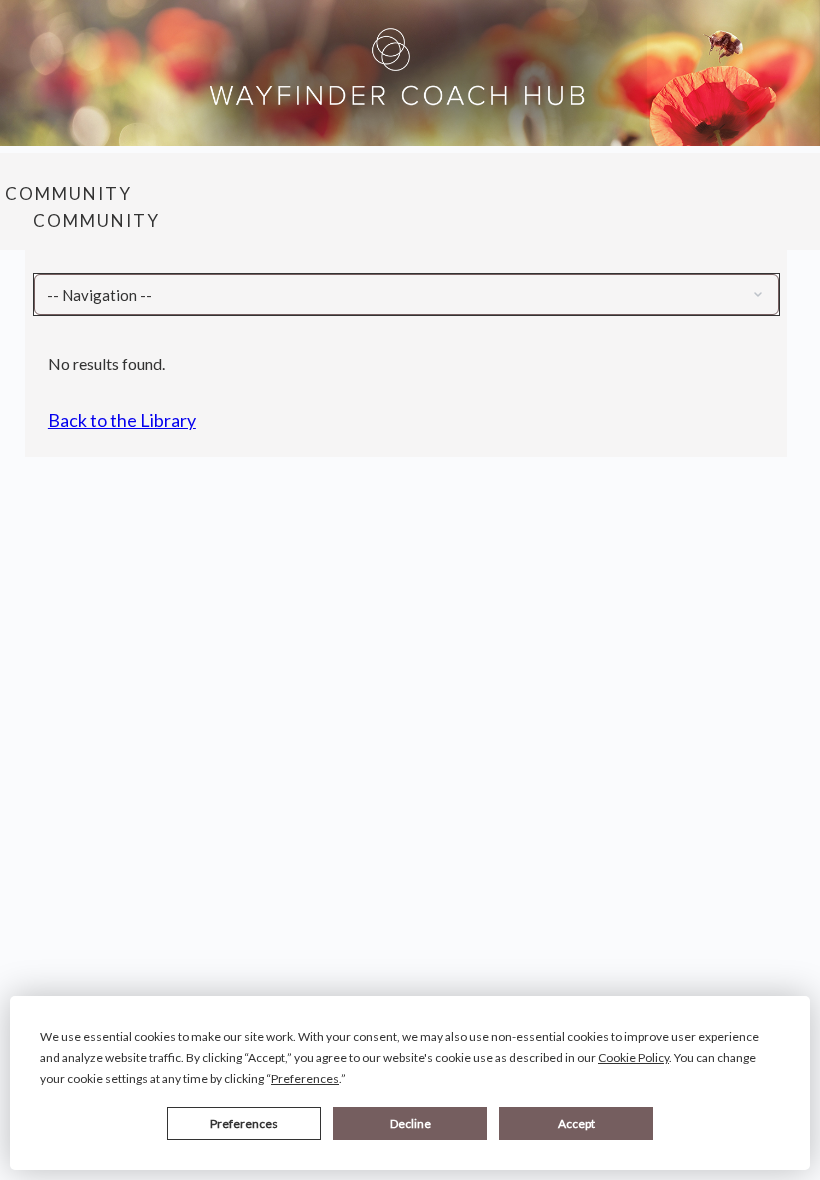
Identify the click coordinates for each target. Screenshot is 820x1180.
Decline (410, 1123)
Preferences (244, 1123)
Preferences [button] (305, 1078)
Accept (576, 1123)
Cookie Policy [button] (633, 1057)
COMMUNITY (68, 193)
